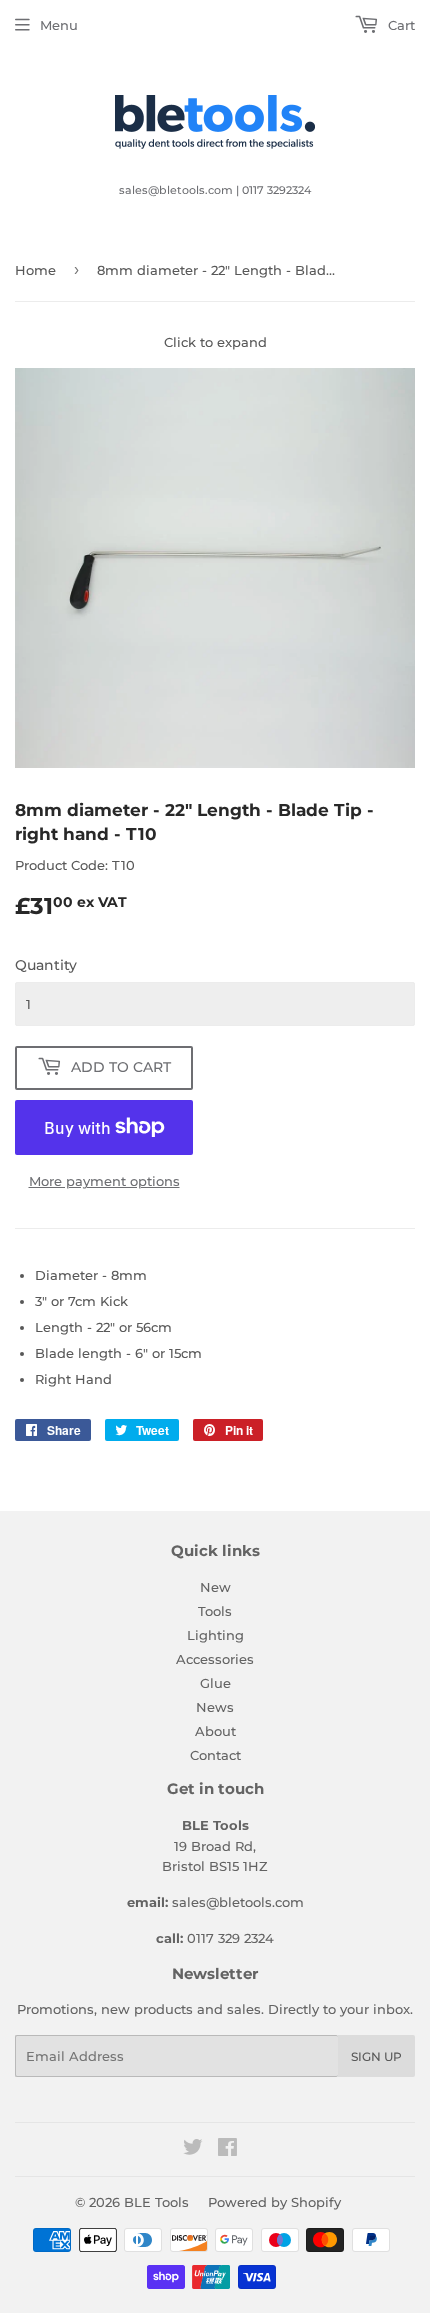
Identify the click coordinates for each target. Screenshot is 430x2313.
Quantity (46, 965)
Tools (215, 1611)
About (215, 1731)
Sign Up (376, 2056)
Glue (215, 1683)
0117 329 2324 (230, 1938)
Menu (59, 25)
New (215, 1587)
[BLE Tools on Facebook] (227, 2150)
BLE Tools (156, 2202)
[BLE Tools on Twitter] (193, 2150)
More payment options (104, 1181)
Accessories (215, 1659)
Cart (399, 25)
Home (35, 270)
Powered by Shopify (274, 2202)
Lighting (215, 1635)
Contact (215, 1755)
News (215, 1707)
